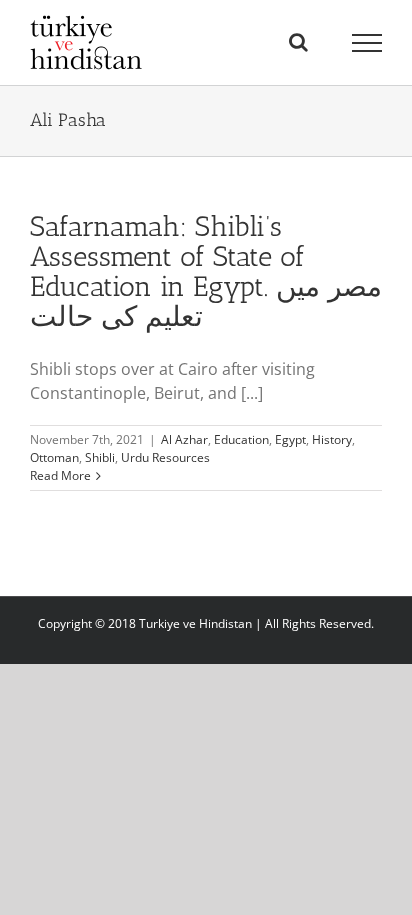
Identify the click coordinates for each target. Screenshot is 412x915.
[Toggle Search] (298, 42)
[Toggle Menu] (367, 43)
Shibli (100, 457)
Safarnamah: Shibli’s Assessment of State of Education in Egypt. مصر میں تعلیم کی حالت (206, 271)
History (332, 439)
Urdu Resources (165, 457)
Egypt (290, 439)
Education (241, 439)
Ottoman (54, 457)
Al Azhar (184, 439)
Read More (60, 475)
